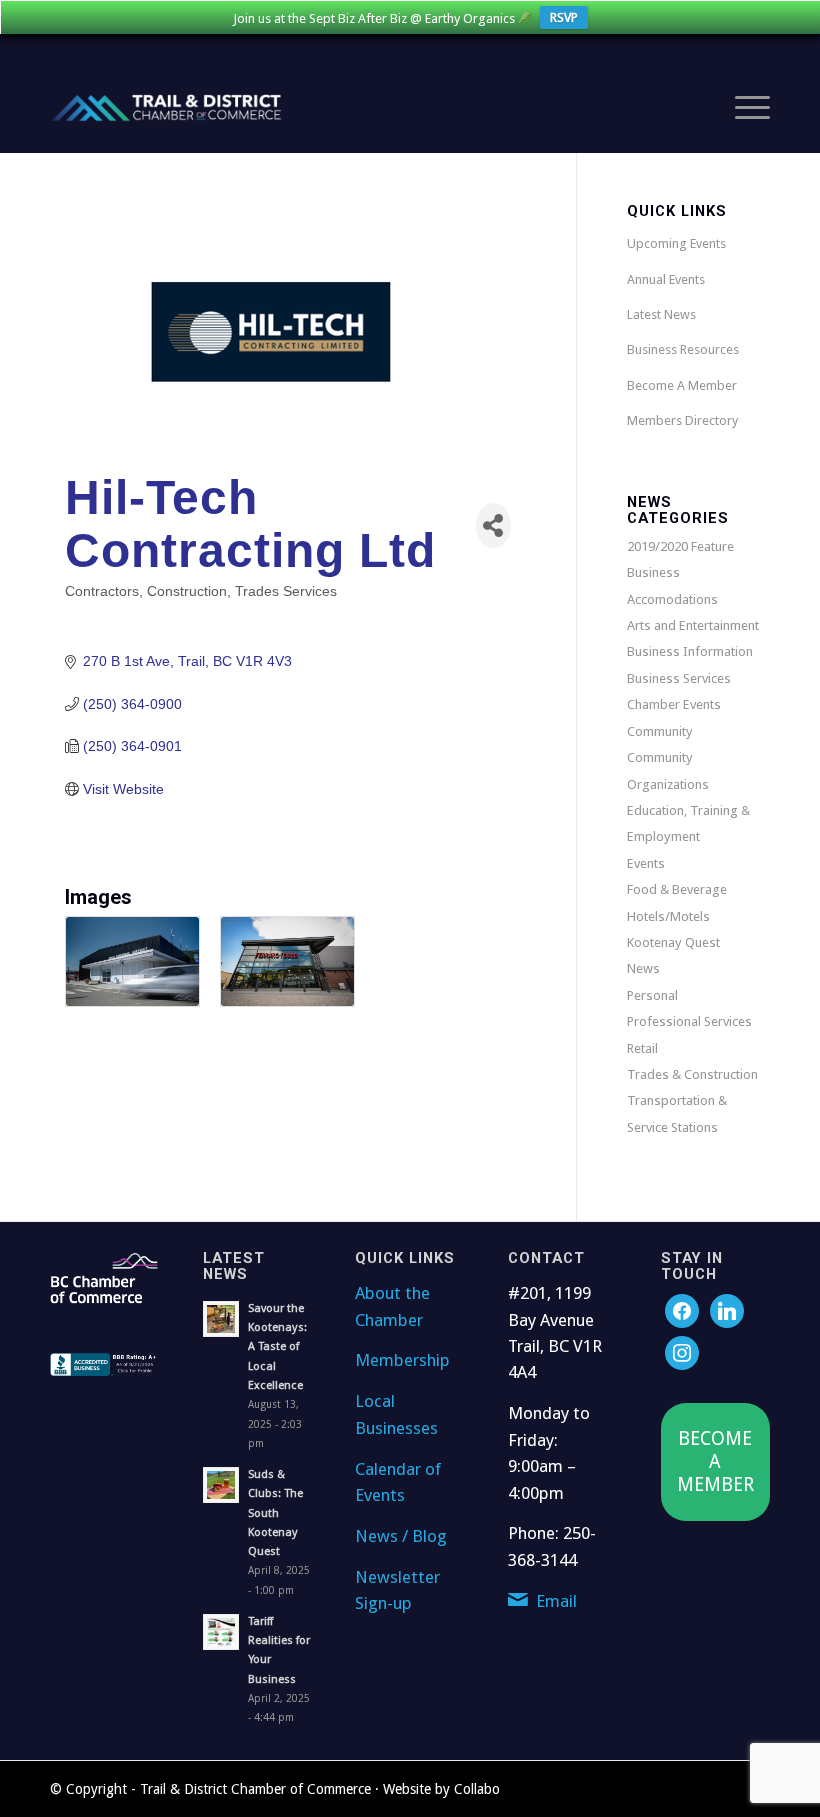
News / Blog (401, 1536)
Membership (402, 1360)
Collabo (477, 1789)
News (643, 968)
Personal (652, 995)
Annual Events (666, 279)
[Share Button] (493, 525)
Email (556, 1601)
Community (660, 731)
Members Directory (682, 420)
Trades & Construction (692, 1074)
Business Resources (683, 349)
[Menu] (742, 108)
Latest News (661, 314)
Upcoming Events (676, 243)
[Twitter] (727, 1310)
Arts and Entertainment (693, 625)
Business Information (690, 651)
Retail (642, 1048)
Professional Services (689, 1021)
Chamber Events (674, 704)
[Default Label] (682, 1352)
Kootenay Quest (673, 942)
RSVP (564, 17)
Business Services (679, 678)
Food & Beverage (677, 889)
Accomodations (672, 599)
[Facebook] (682, 1310)
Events (646, 863)
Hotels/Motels (668, 916)
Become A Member (682, 385)
